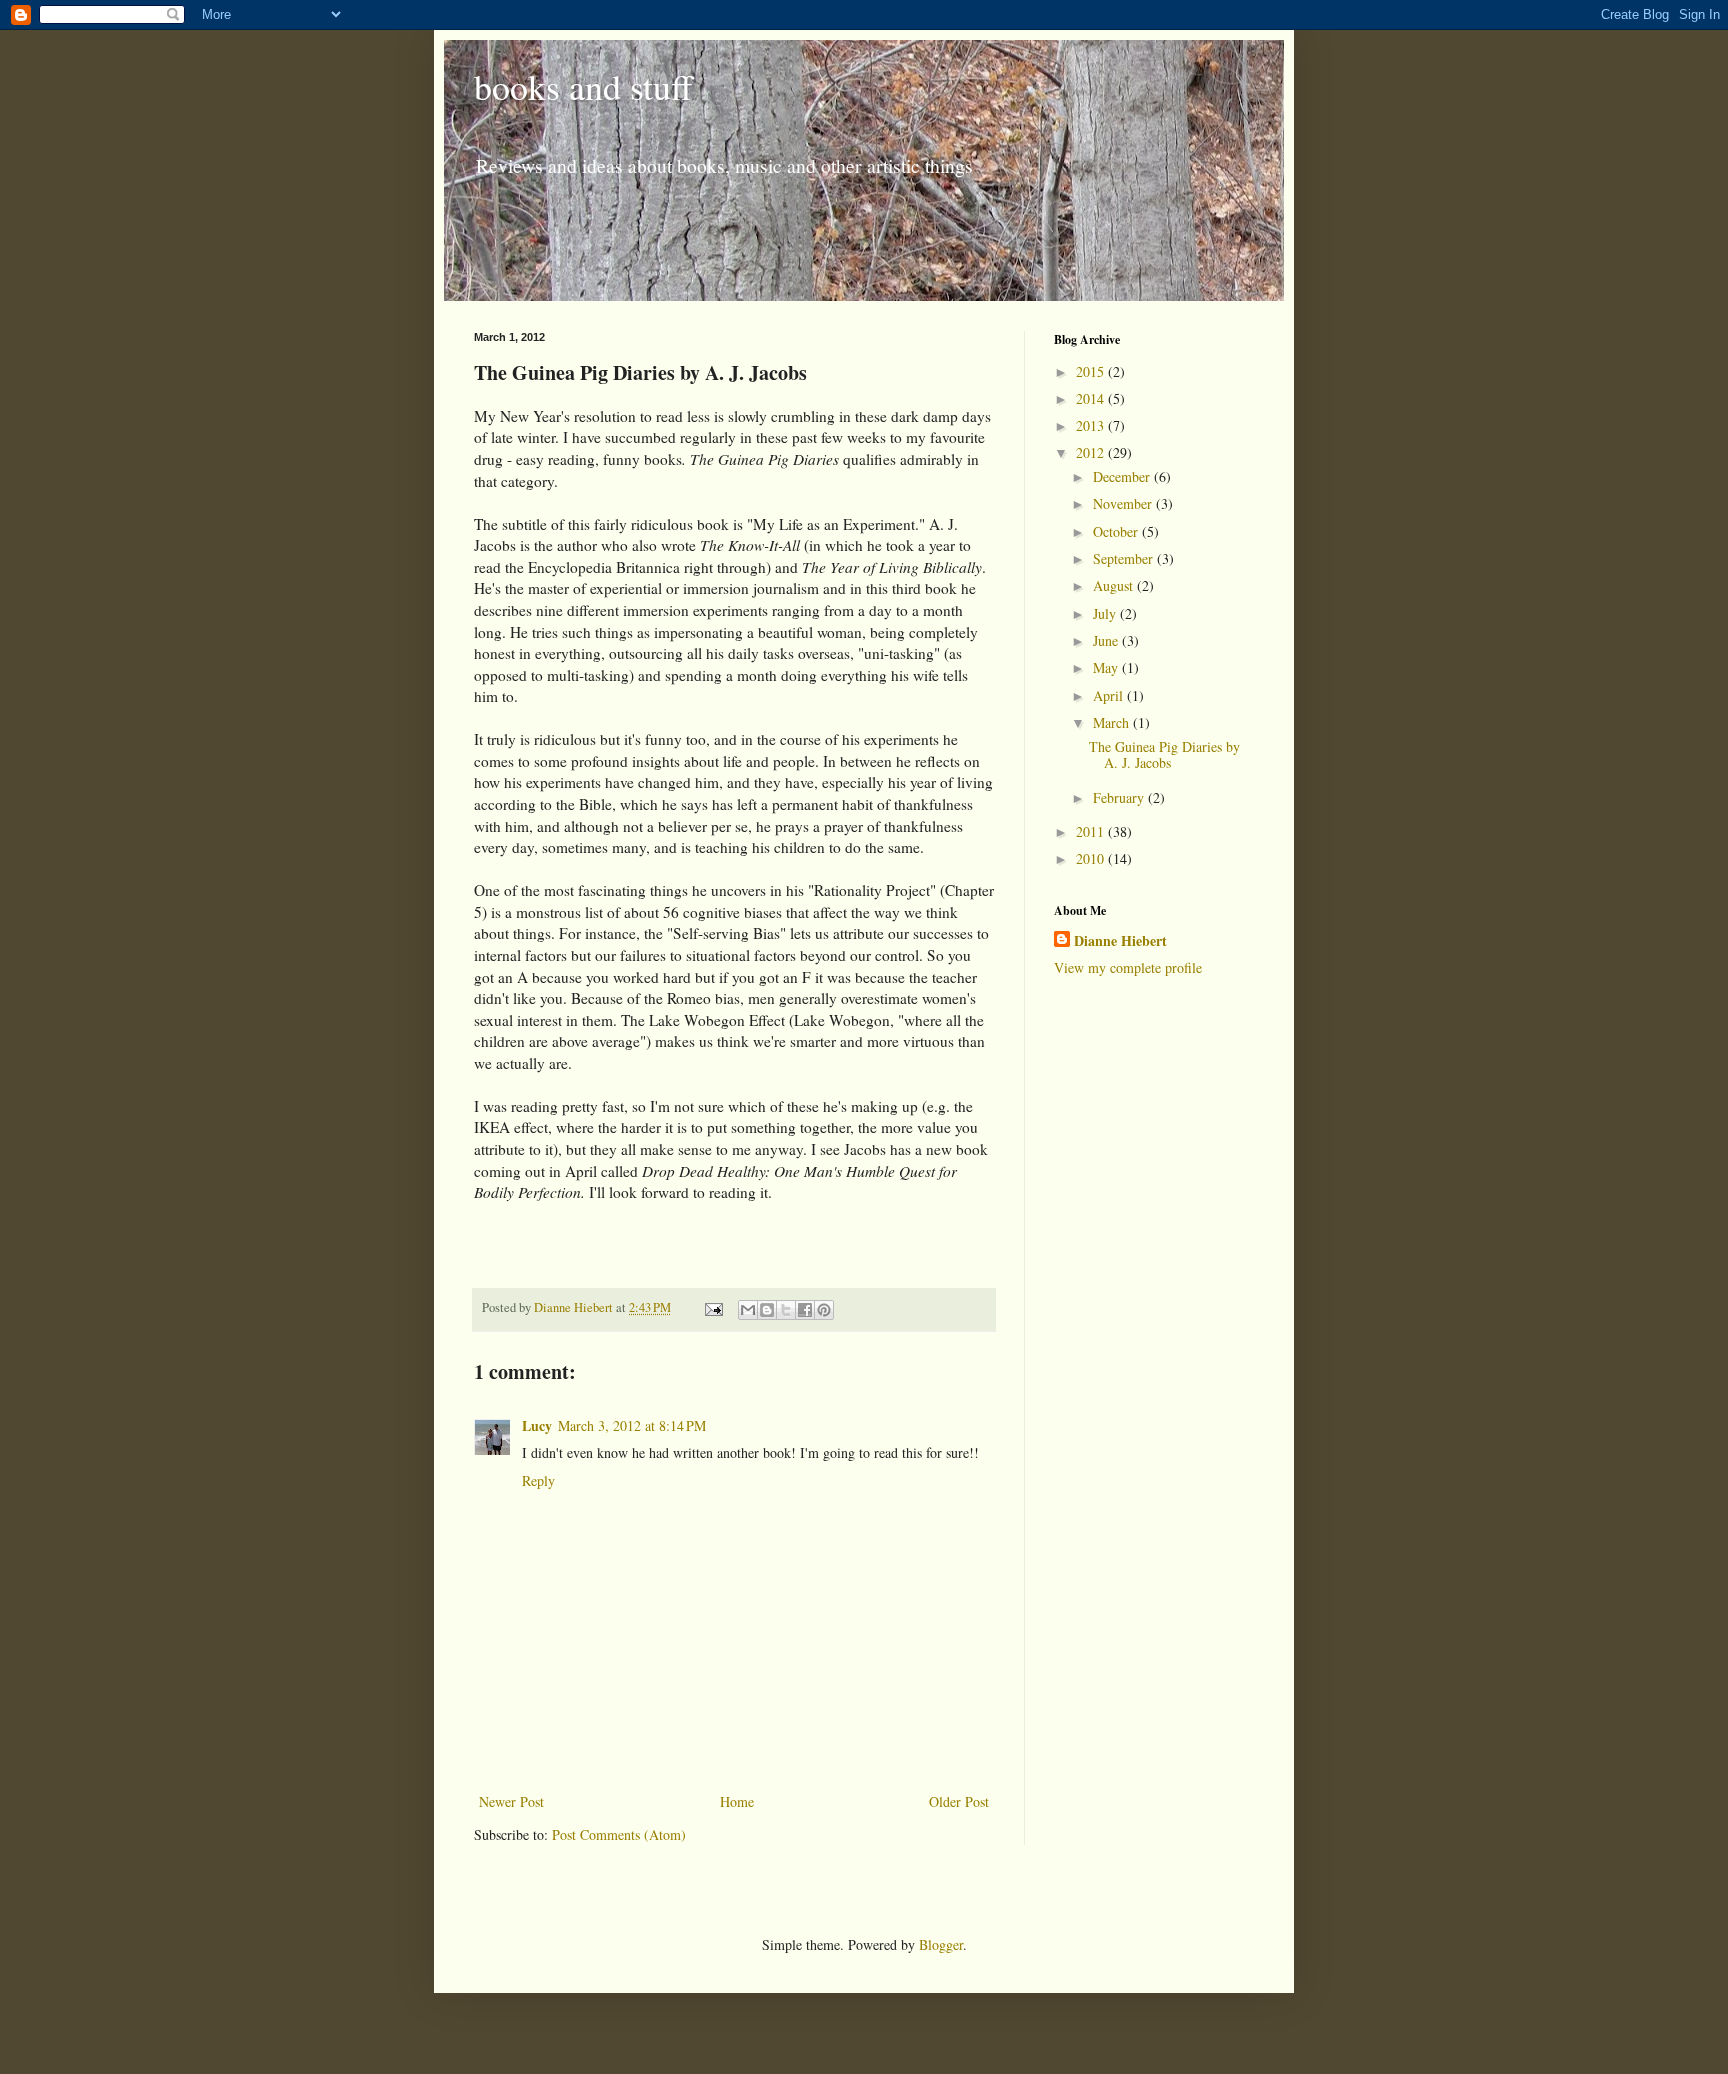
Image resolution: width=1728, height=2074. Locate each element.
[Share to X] (786, 1310)
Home (737, 1801)
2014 (1092, 398)
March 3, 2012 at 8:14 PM (632, 1425)
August (1115, 585)
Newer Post (511, 1801)
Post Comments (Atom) (619, 1834)
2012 (1092, 452)
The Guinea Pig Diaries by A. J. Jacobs (1164, 755)
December (1123, 476)
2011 (1092, 831)
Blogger (941, 1944)
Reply (538, 1480)
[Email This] (748, 1310)
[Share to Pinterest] (824, 1310)
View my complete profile (1128, 967)
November (1124, 503)
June (1107, 640)
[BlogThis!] (767, 1310)
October (1117, 531)
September (1125, 558)
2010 (1092, 858)
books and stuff (583, 86)
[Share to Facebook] (805, 1310)
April (1110, 695)
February (1120, 797)
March (1113, 722)
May (1107, 667)
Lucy (537, 1425)
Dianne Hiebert (1120, 941)
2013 (1092, 425)
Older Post (959, 1801)
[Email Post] (712, 1307)
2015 (1092, 371)
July (1106, 613)
